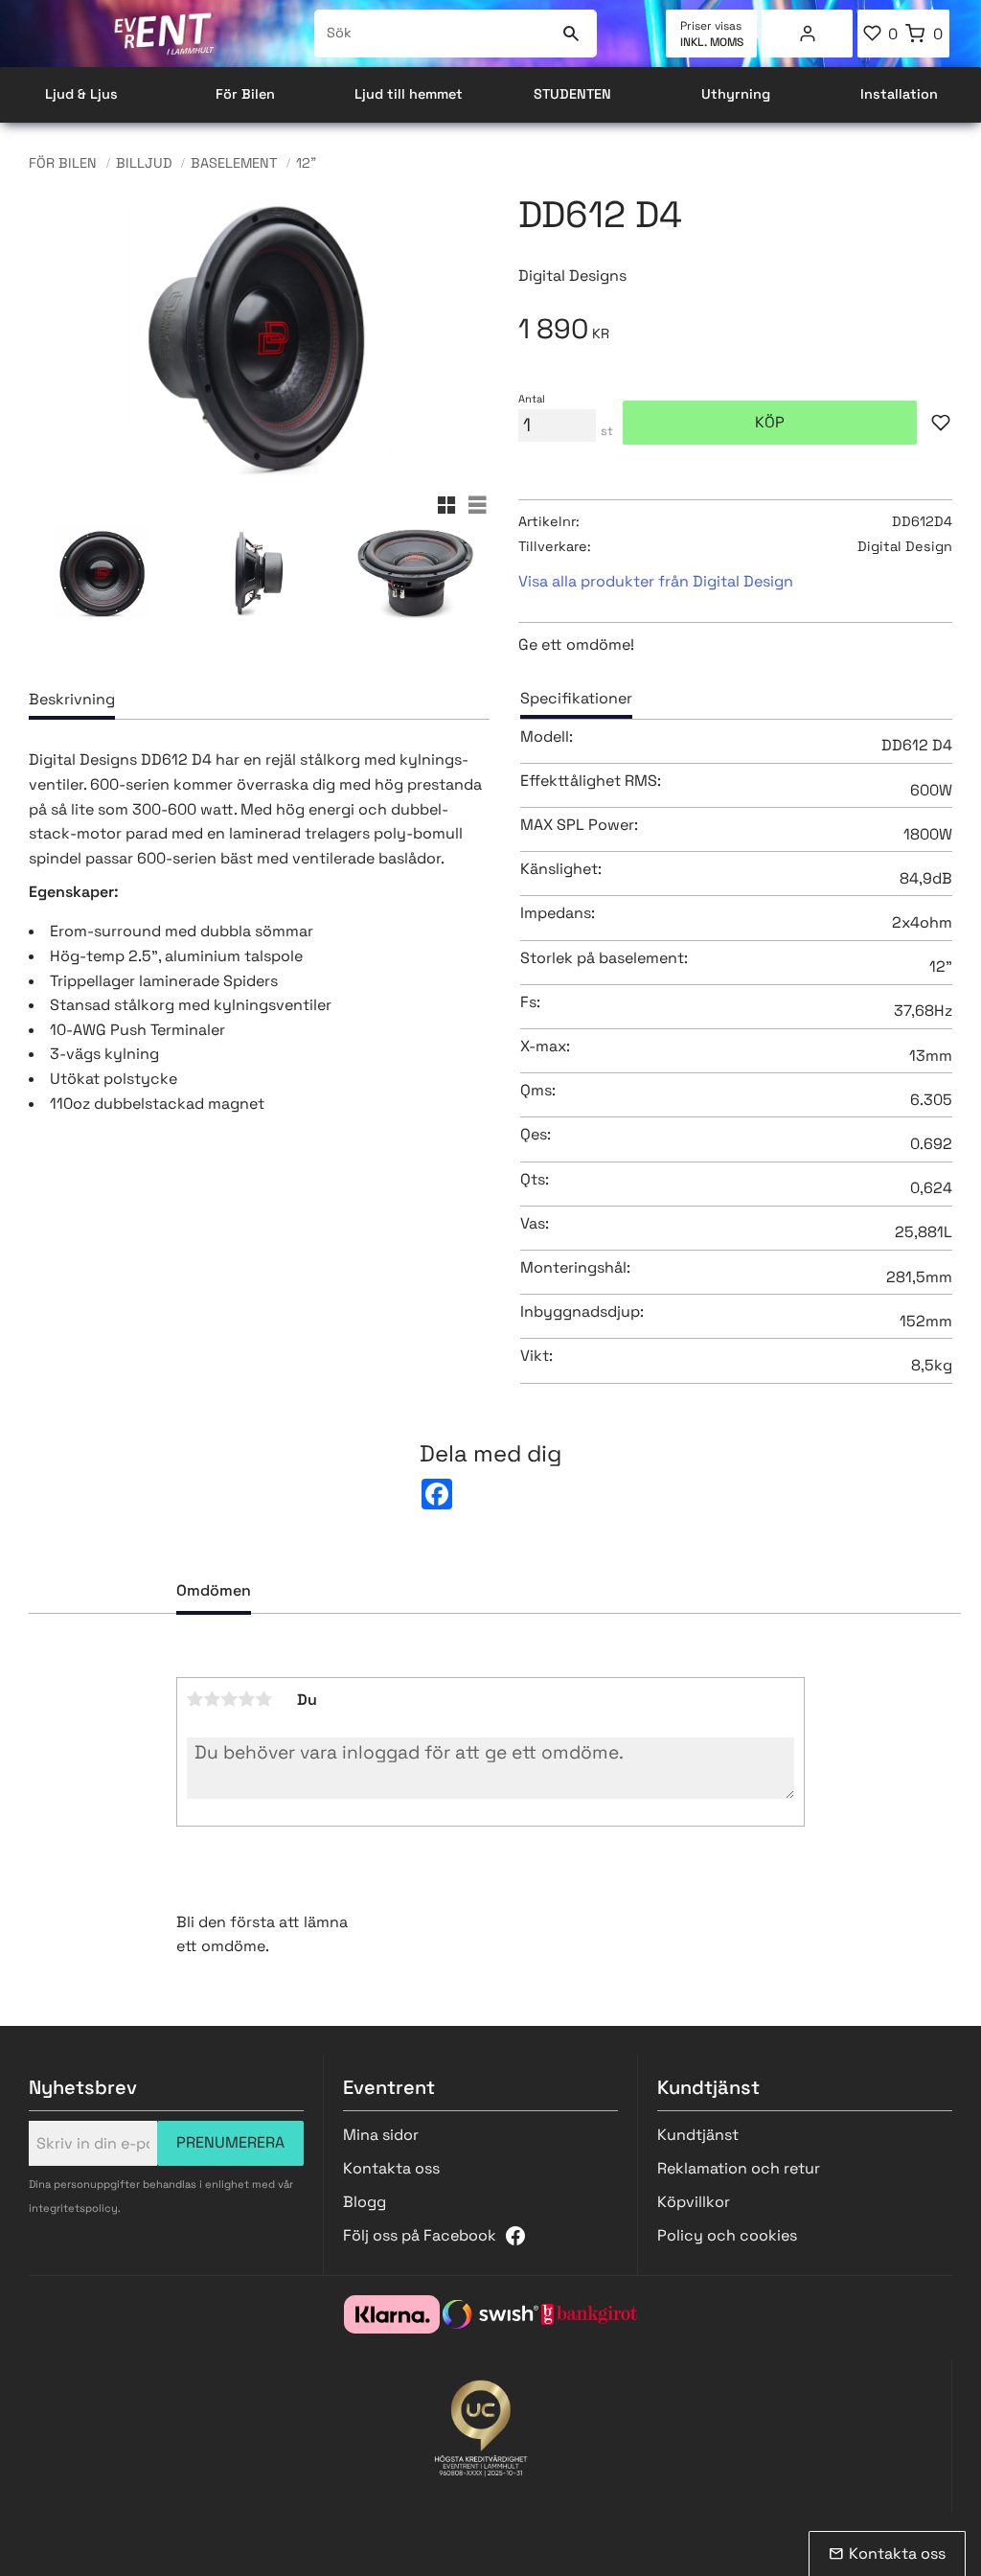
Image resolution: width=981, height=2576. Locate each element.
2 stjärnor (213, 1699)
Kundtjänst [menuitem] (698, 2135)
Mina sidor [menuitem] (808, 34)
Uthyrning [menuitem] (736, 94)
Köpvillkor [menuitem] (694, 2202)
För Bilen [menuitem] (245, 94)
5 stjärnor (264, 1699)
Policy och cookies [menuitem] (727, 2235)
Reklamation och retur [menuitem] (739, 2168)
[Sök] (570, 34)
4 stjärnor (247, 1699)
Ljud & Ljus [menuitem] (81, 94)
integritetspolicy (73, 2208)
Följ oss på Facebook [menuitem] (420, 2235)
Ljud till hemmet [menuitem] (409, 94)
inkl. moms (712, 42)
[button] (880, 34)
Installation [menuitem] (899, 94)
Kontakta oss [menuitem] (391, 2168)
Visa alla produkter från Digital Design (656, 581)
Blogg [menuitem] (365, 2202)
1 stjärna (195, 1699)
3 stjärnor (230, 1699)
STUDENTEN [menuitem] (572, 94)
